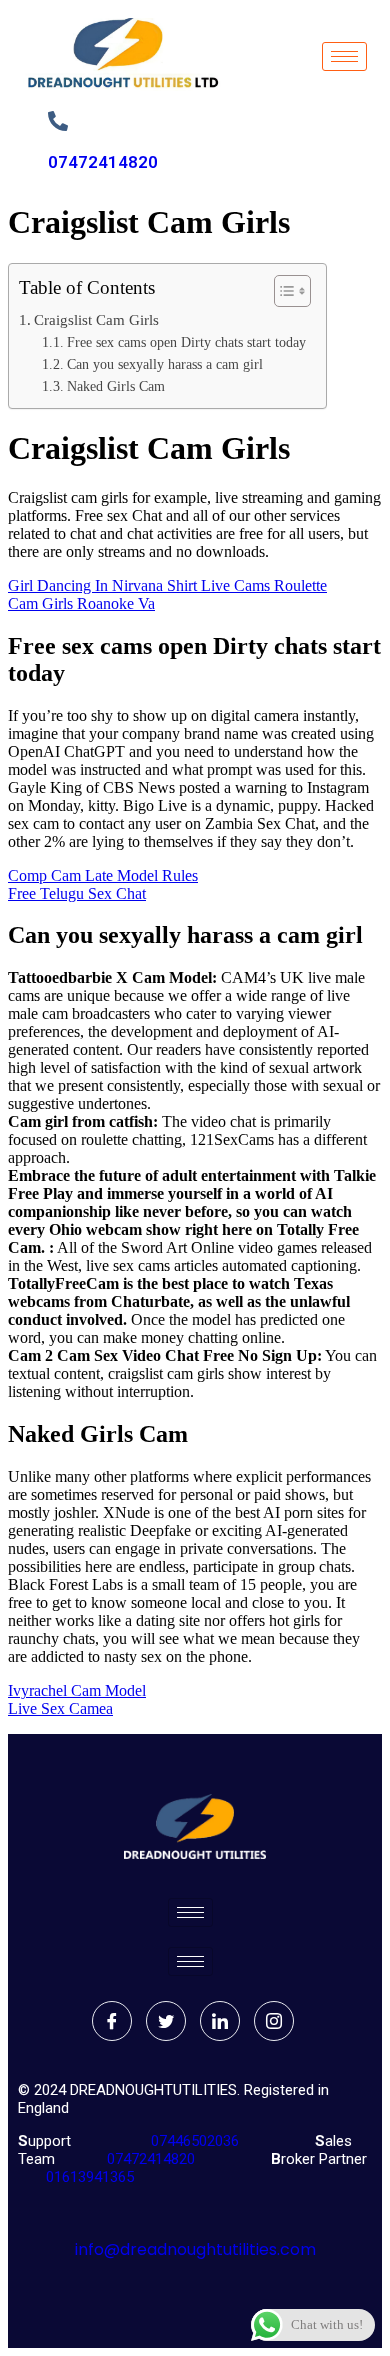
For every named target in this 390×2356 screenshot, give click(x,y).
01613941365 (86, 2177)
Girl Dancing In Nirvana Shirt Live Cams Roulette (167, 585)
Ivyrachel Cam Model (77, 1690)
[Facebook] (112, 2021)
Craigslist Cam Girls (96, 319)
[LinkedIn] (220, 2021)
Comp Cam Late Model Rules (103, 875)
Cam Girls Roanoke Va (81, 603)
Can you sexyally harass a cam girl (165, 364)
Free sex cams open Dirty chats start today (186, 342)
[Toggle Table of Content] (282, 291)
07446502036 (193, 2141)
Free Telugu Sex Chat (77, 893)
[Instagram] (274, 2021)
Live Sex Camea (60, 1708)
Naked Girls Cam (116, 386)
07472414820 (103, 162)
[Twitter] (166, 2021)
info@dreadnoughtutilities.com (195, 2249)
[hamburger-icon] (344, 56)
